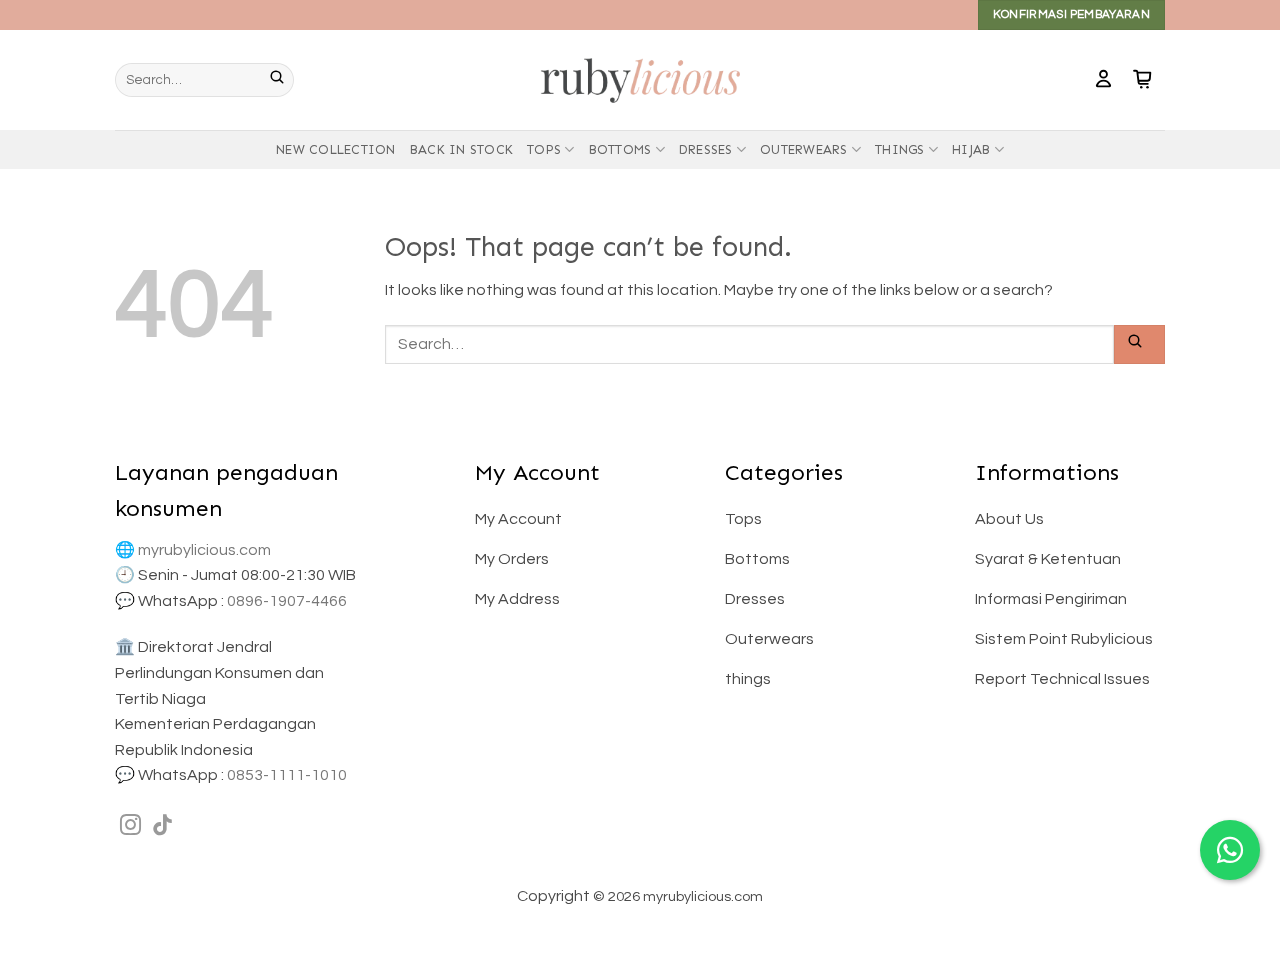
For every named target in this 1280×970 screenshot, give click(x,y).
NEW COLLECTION (336, 149)
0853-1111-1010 (287, 775)
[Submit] (282, 80)
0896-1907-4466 (287, 601)
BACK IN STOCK (461, 149)
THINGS (900, 149)
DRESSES (706, 149)
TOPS (544, 149)
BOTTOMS (620, 149)
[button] (1103, 80)
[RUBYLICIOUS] (640, 79)
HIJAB (971, 149)
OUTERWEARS (804, 149)
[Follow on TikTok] (162, 826)
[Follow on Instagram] (130, 826)
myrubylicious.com (204, 550)
